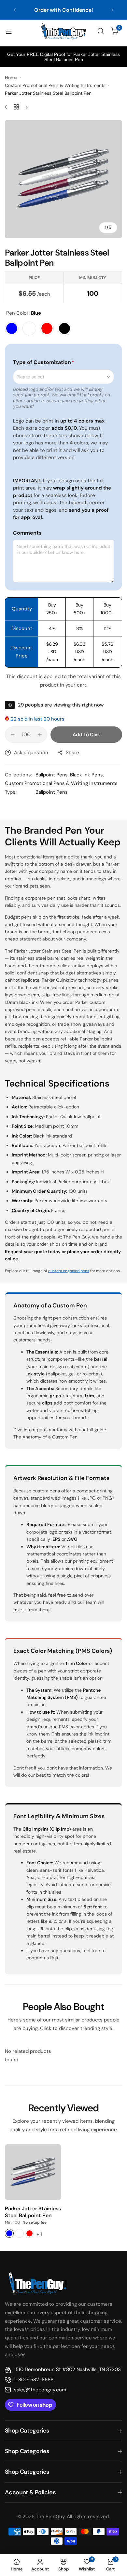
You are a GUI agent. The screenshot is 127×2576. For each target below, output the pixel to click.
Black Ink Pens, (87, 775)
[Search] (101, 31)
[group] (63, 179)
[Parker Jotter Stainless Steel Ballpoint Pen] (33, 2172)
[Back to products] (16, 107)
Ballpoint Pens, (53, 775)
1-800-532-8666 (34, 2380)
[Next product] (24, 107)
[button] (15, 10)
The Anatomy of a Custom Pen (45, 1437)
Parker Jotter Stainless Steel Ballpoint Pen (33, 2212)
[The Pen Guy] (63, 31)
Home (11, 77)
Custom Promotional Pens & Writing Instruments (55, 85)
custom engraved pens (69, 1271)
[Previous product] (8, 107)
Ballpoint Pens (52, 792)
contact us (63, 13)
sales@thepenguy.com (40, 2390)
